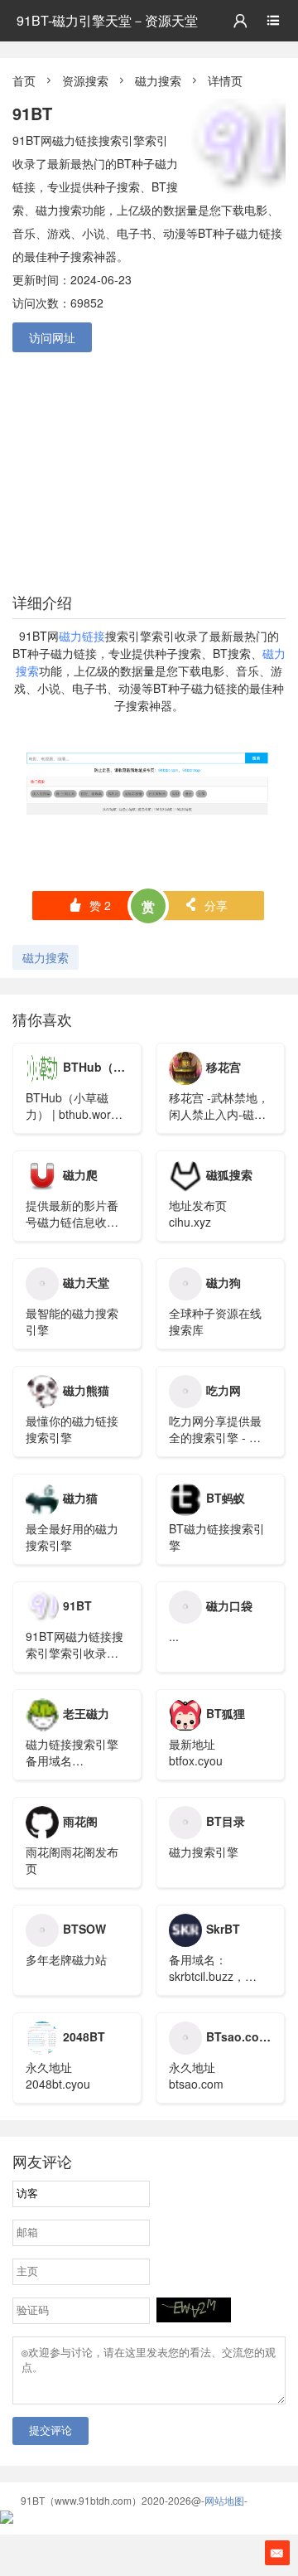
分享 (206, 905)
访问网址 (52, 337)
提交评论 (50, 2431)
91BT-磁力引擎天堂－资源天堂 (107, 20)
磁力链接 (82, 636)
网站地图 (224, 2500)
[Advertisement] (149, 469)
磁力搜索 (158, 80)
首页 (24, 80)
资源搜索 (85, 80)
